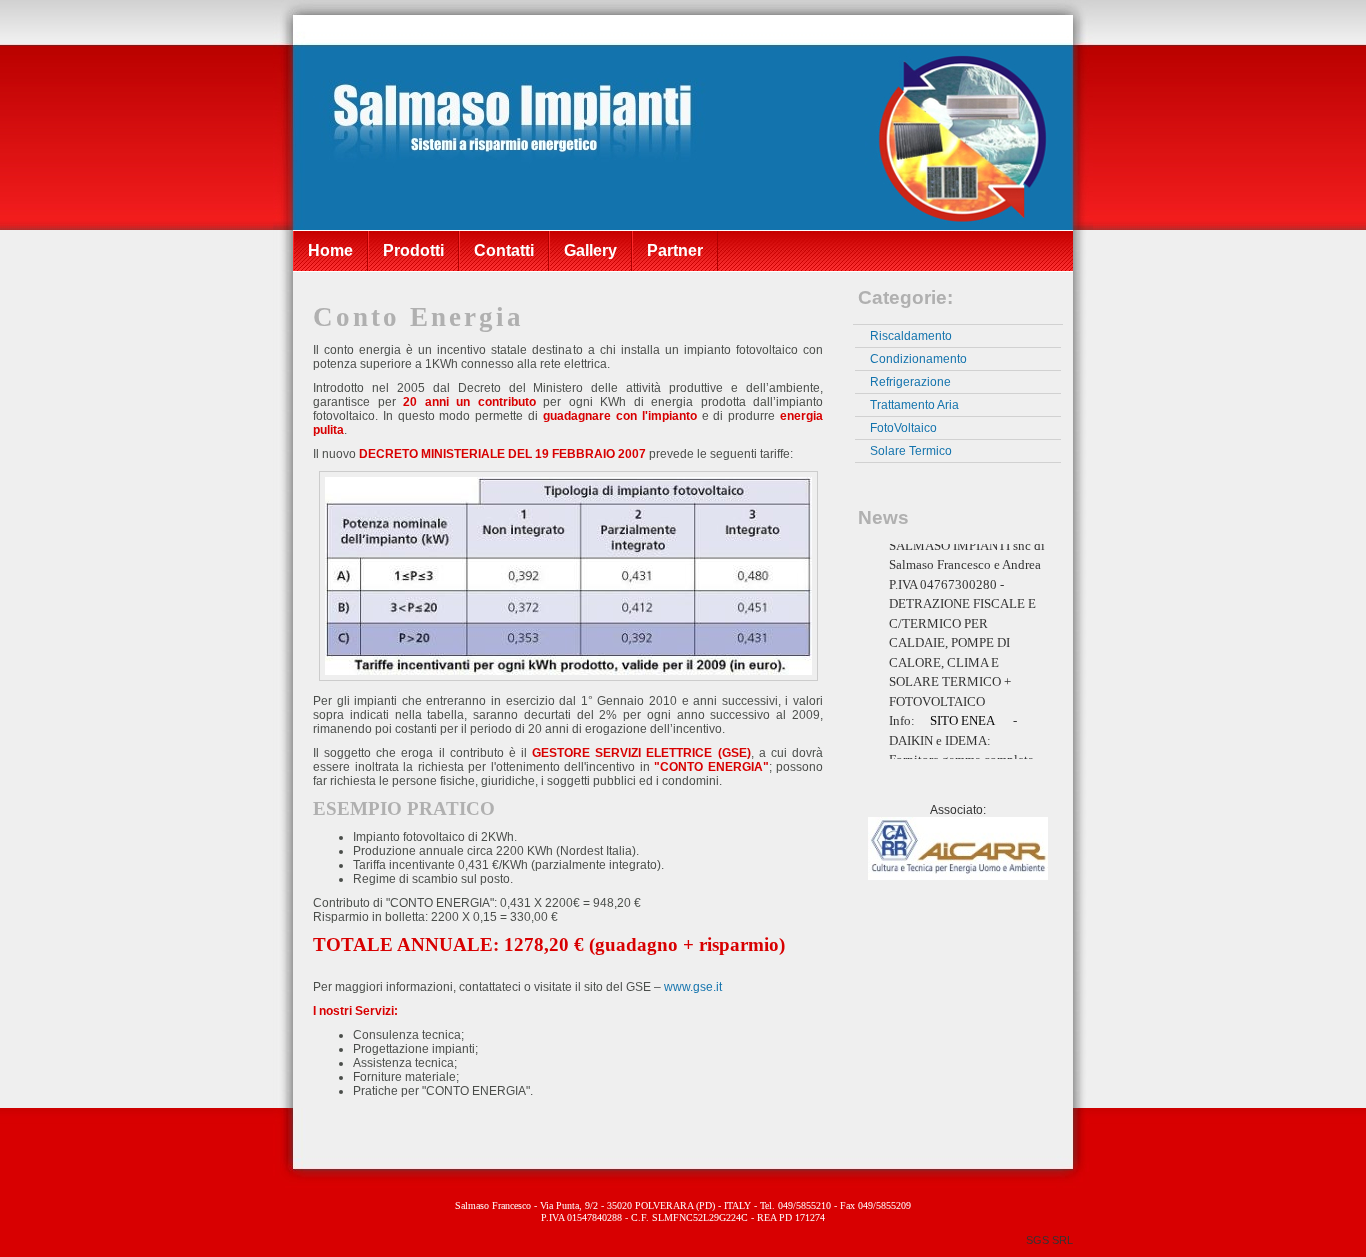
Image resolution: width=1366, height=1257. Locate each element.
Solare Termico (911, 451)
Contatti (504, 250)
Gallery (590, 250)
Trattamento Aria (914, 405)
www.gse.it (693, 987)
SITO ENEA (962, 709)
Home (330, 250)
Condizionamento (918, 359)
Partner (675, 250)
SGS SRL (1049, 1240)
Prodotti (413, 250)
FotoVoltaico (903, 428)
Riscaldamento (911, 336)
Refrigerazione (910, 382)
